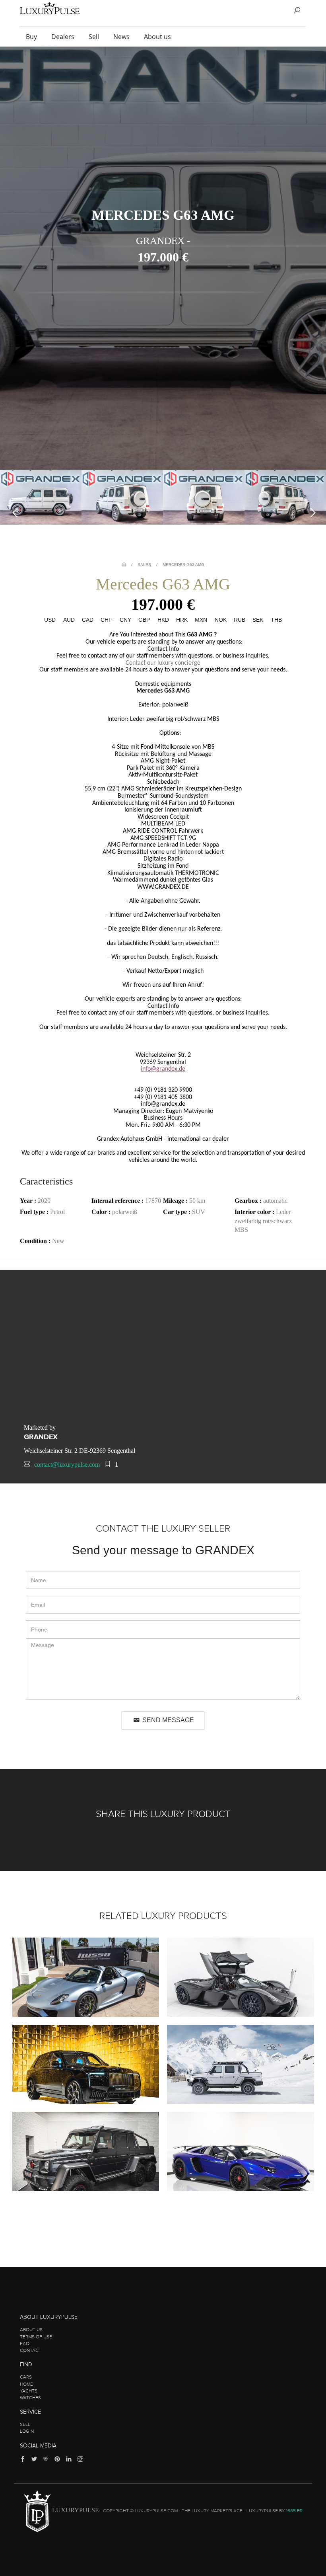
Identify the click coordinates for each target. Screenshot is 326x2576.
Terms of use (36, 2337)
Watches (30, 2398)
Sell (95, 37)
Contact (31, 2350)
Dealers (64, 37)
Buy (32, 37)
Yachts (29, 2391)
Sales (144, 565)
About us (158, 37)
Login (27, 2431)
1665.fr (294, 2511)
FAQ (25, 2344)
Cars (26, 2377)
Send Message (167, 1720)
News (122, 37)
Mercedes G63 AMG (183, 565)
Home (26, 2384)
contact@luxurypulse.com (67, 1465)
